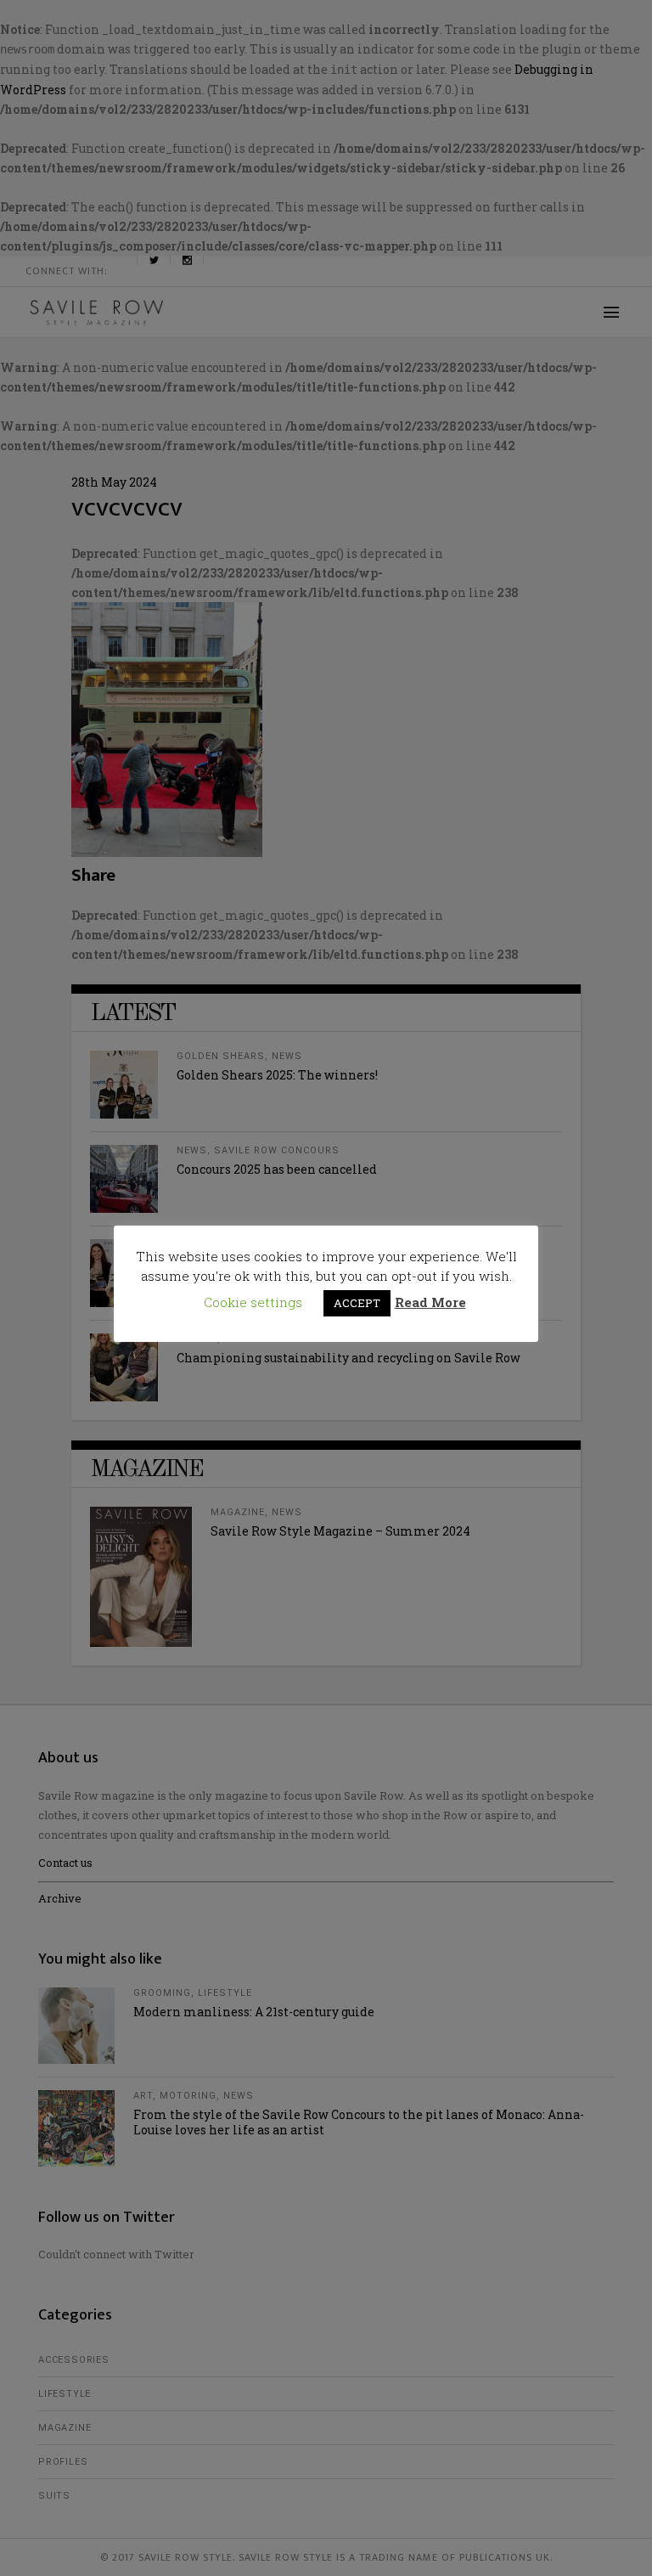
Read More (430, 1302)
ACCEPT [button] (357, 1303)
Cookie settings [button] (253, 1302)
